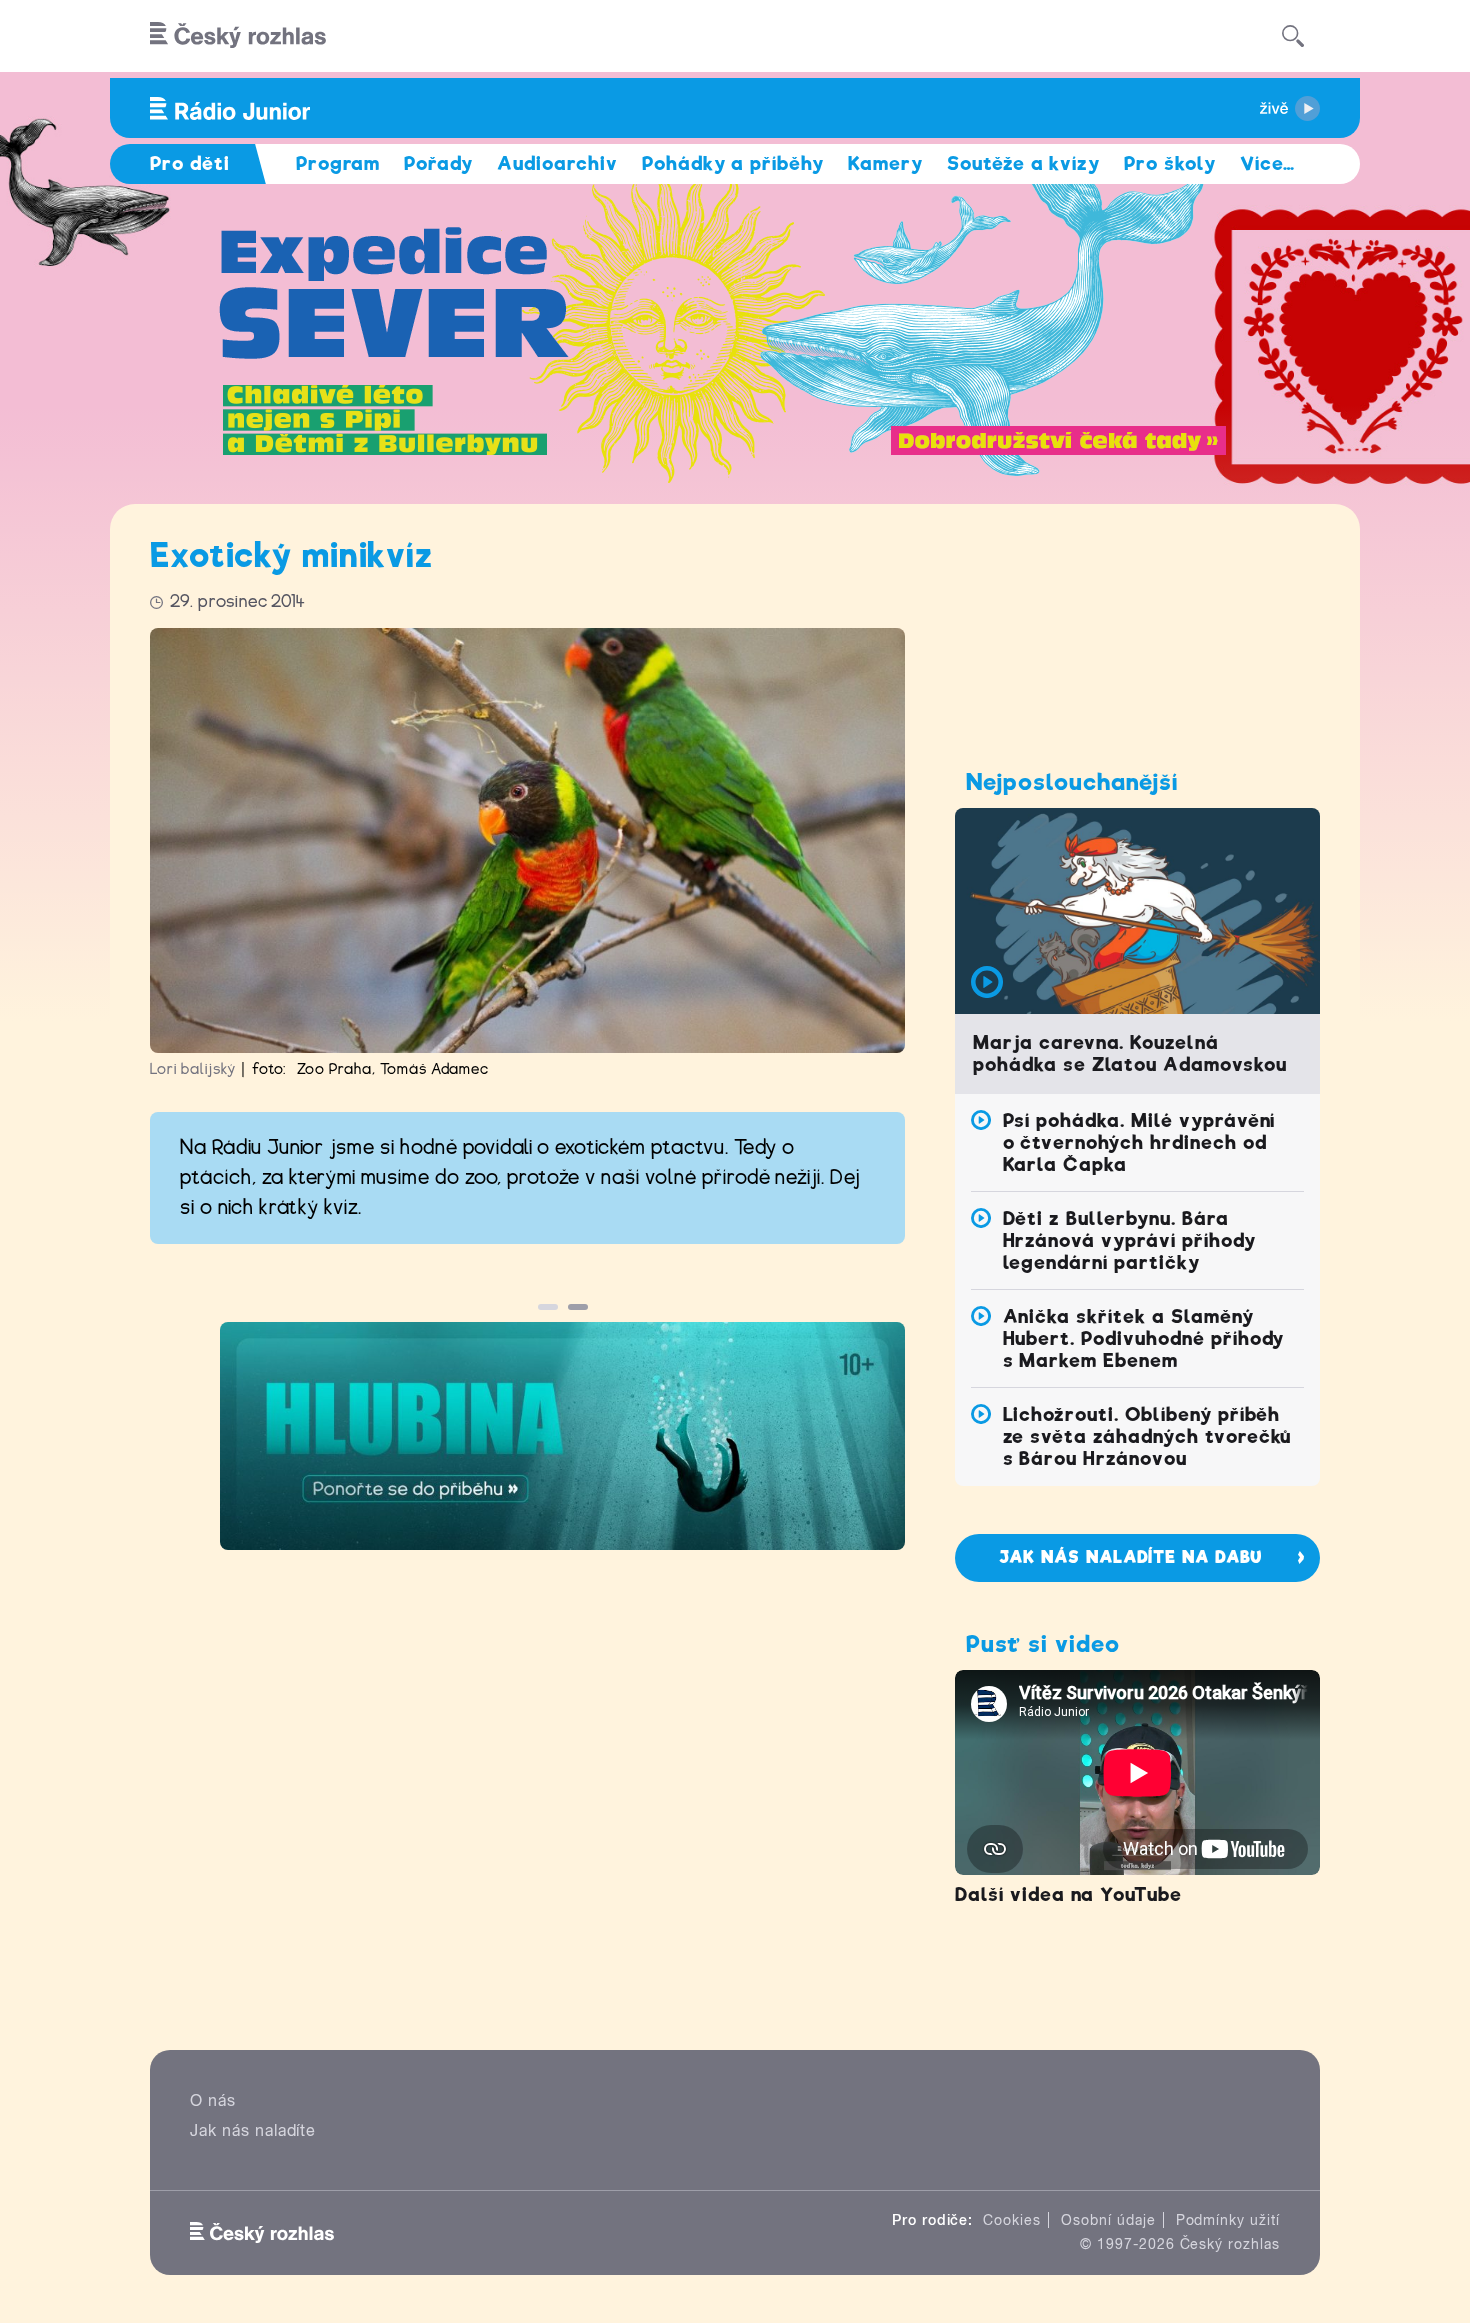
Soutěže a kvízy (1023, 163)
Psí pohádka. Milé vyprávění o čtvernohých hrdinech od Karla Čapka (1139, 1142)
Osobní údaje (1108, 2220)
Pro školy (1170, 163)
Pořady (438, 163)
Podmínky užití (1228, 2220)
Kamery (885, 163)
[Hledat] (1293, 36)
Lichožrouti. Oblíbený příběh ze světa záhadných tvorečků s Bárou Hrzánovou (1147, 1436)
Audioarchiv (557, 163)
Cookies (1012, 2220)
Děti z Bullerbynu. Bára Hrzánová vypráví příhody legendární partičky (1129, 1240)
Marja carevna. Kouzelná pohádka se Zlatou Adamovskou (1130, 1053)
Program (338, 163)
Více (1267, 163)
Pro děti (190, 163)
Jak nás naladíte (253, 2130)
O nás (213, 2100)
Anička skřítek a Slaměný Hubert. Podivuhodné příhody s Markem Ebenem (1144, 1338)
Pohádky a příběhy (733, 163)
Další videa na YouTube (1068, 1894)
